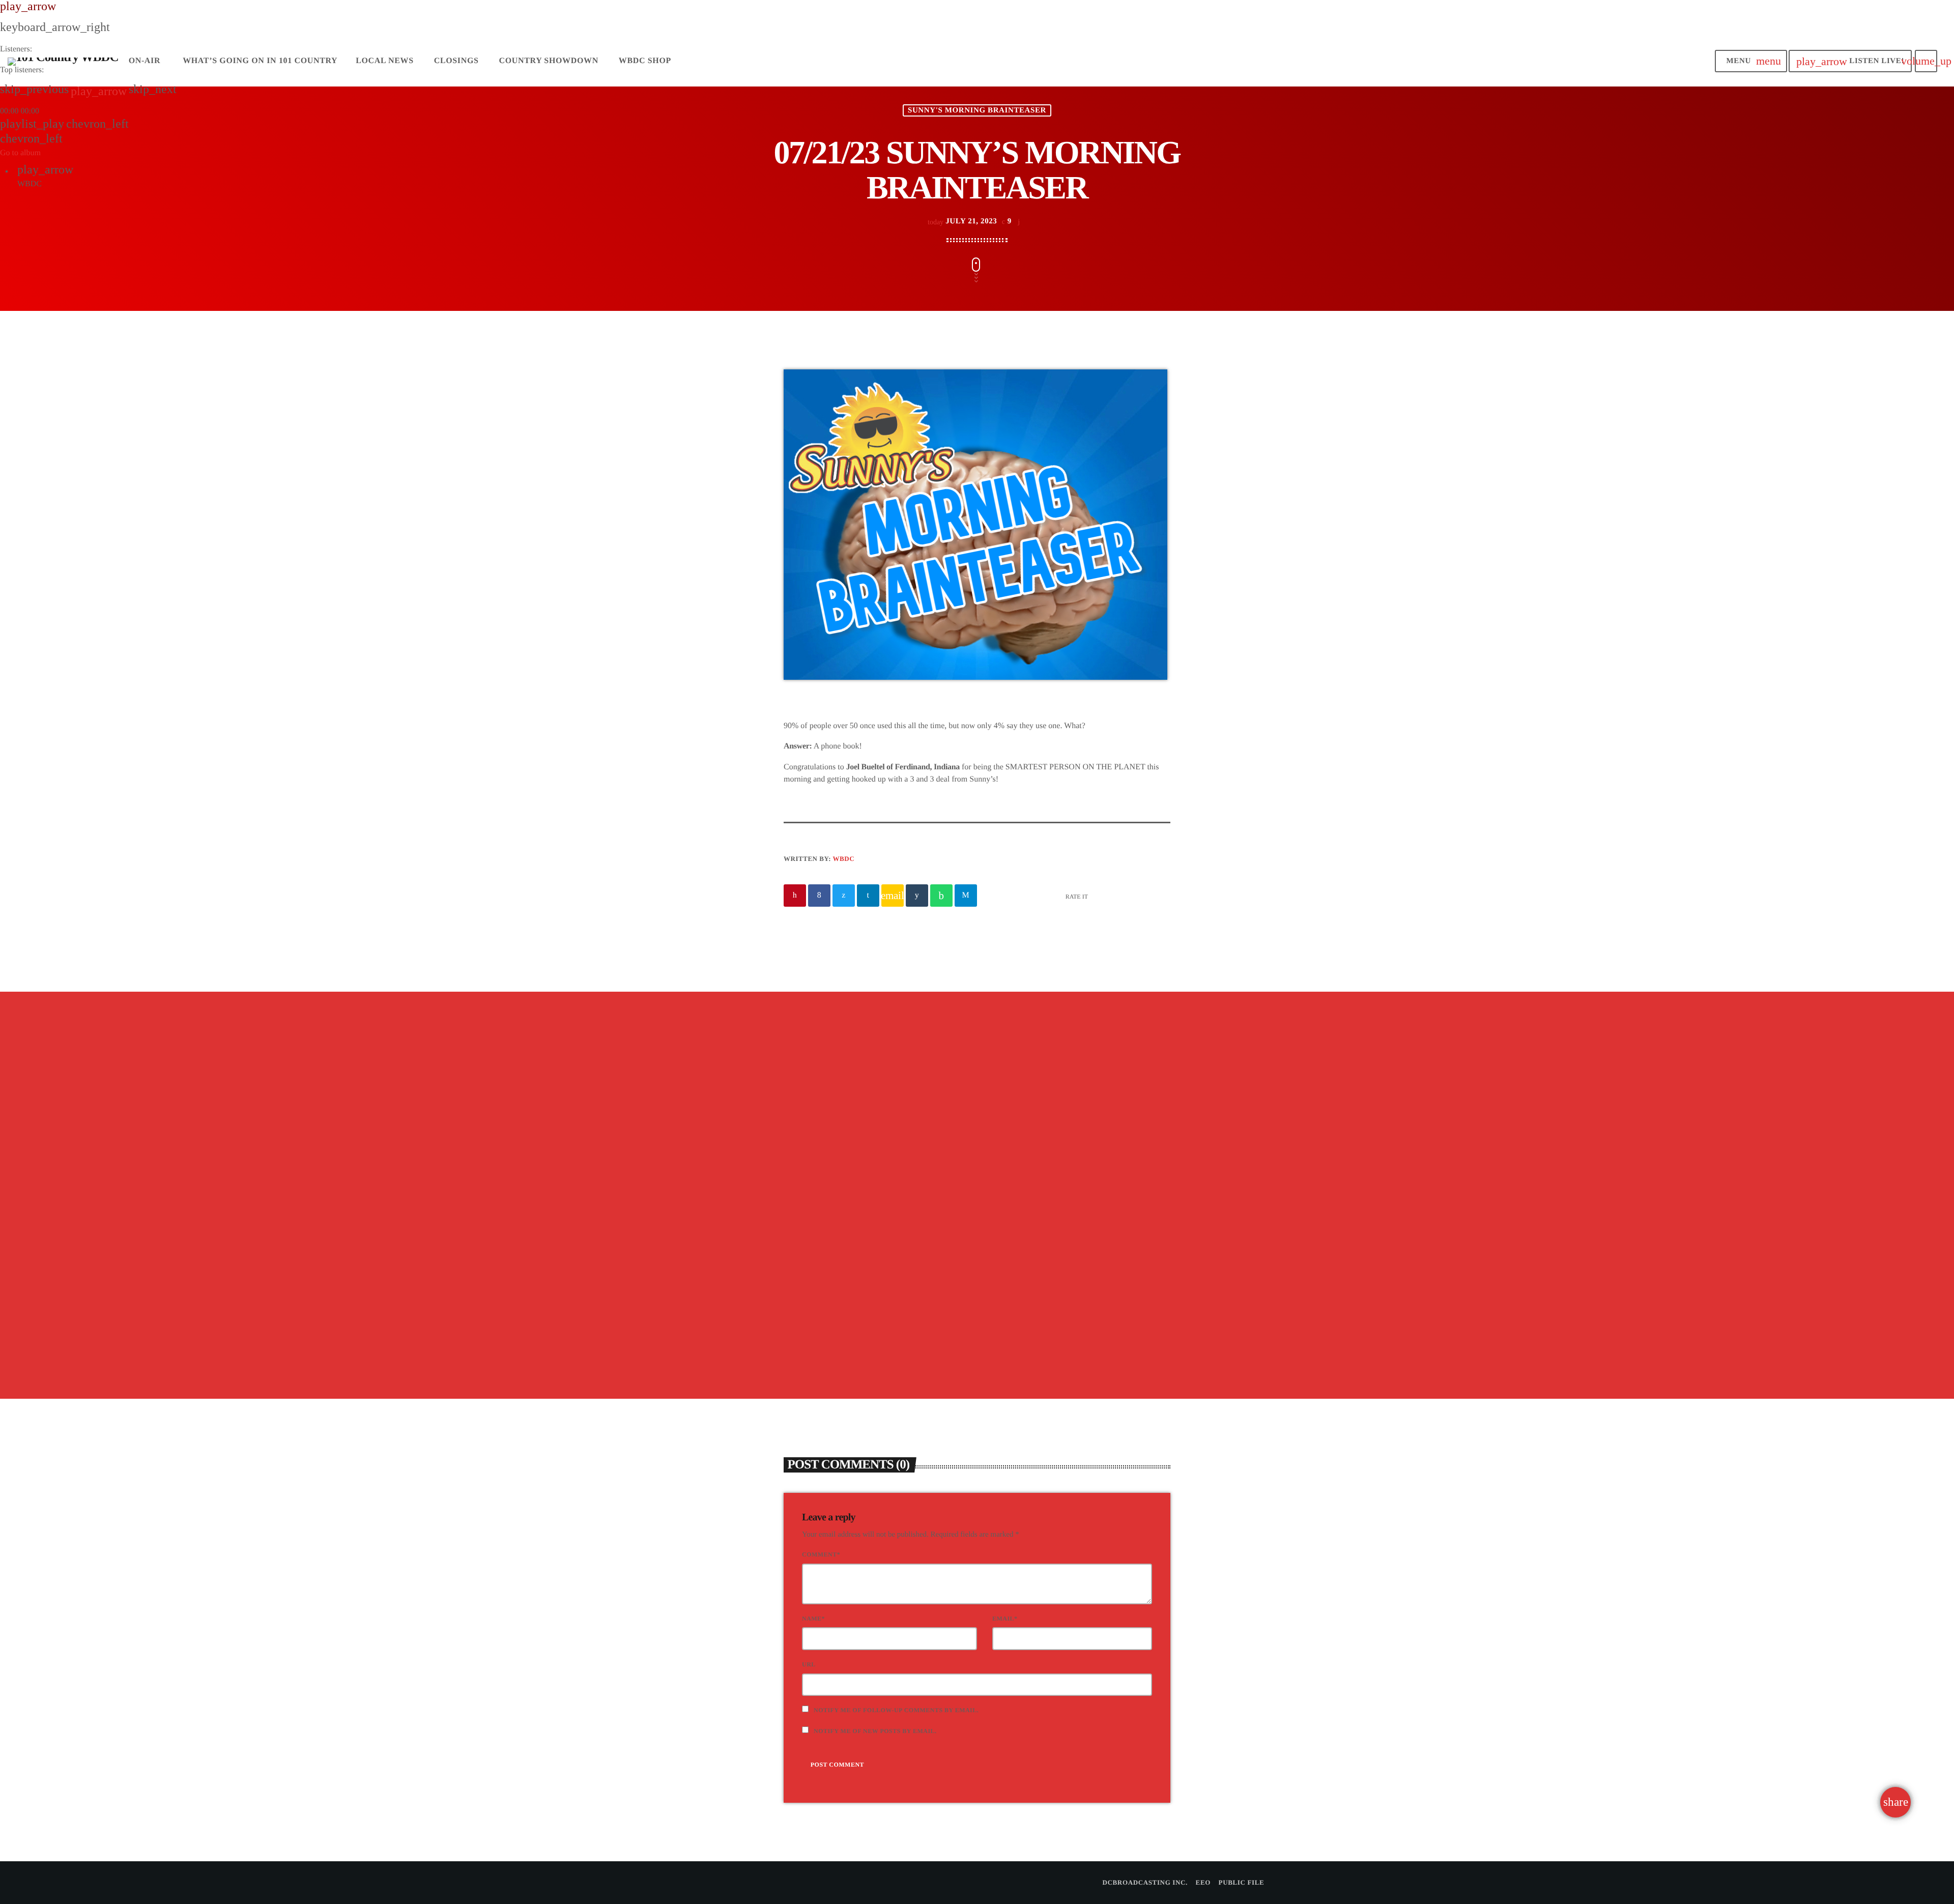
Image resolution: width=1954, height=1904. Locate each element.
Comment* (821, 1554)
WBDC (844, 859)
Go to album (20, 153)
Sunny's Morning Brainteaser (849, 1219)
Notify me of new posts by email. (875, 1731)
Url (809, 1664)
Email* (1005, 1619)
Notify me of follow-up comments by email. (896, 1710)
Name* (813, 1619)
